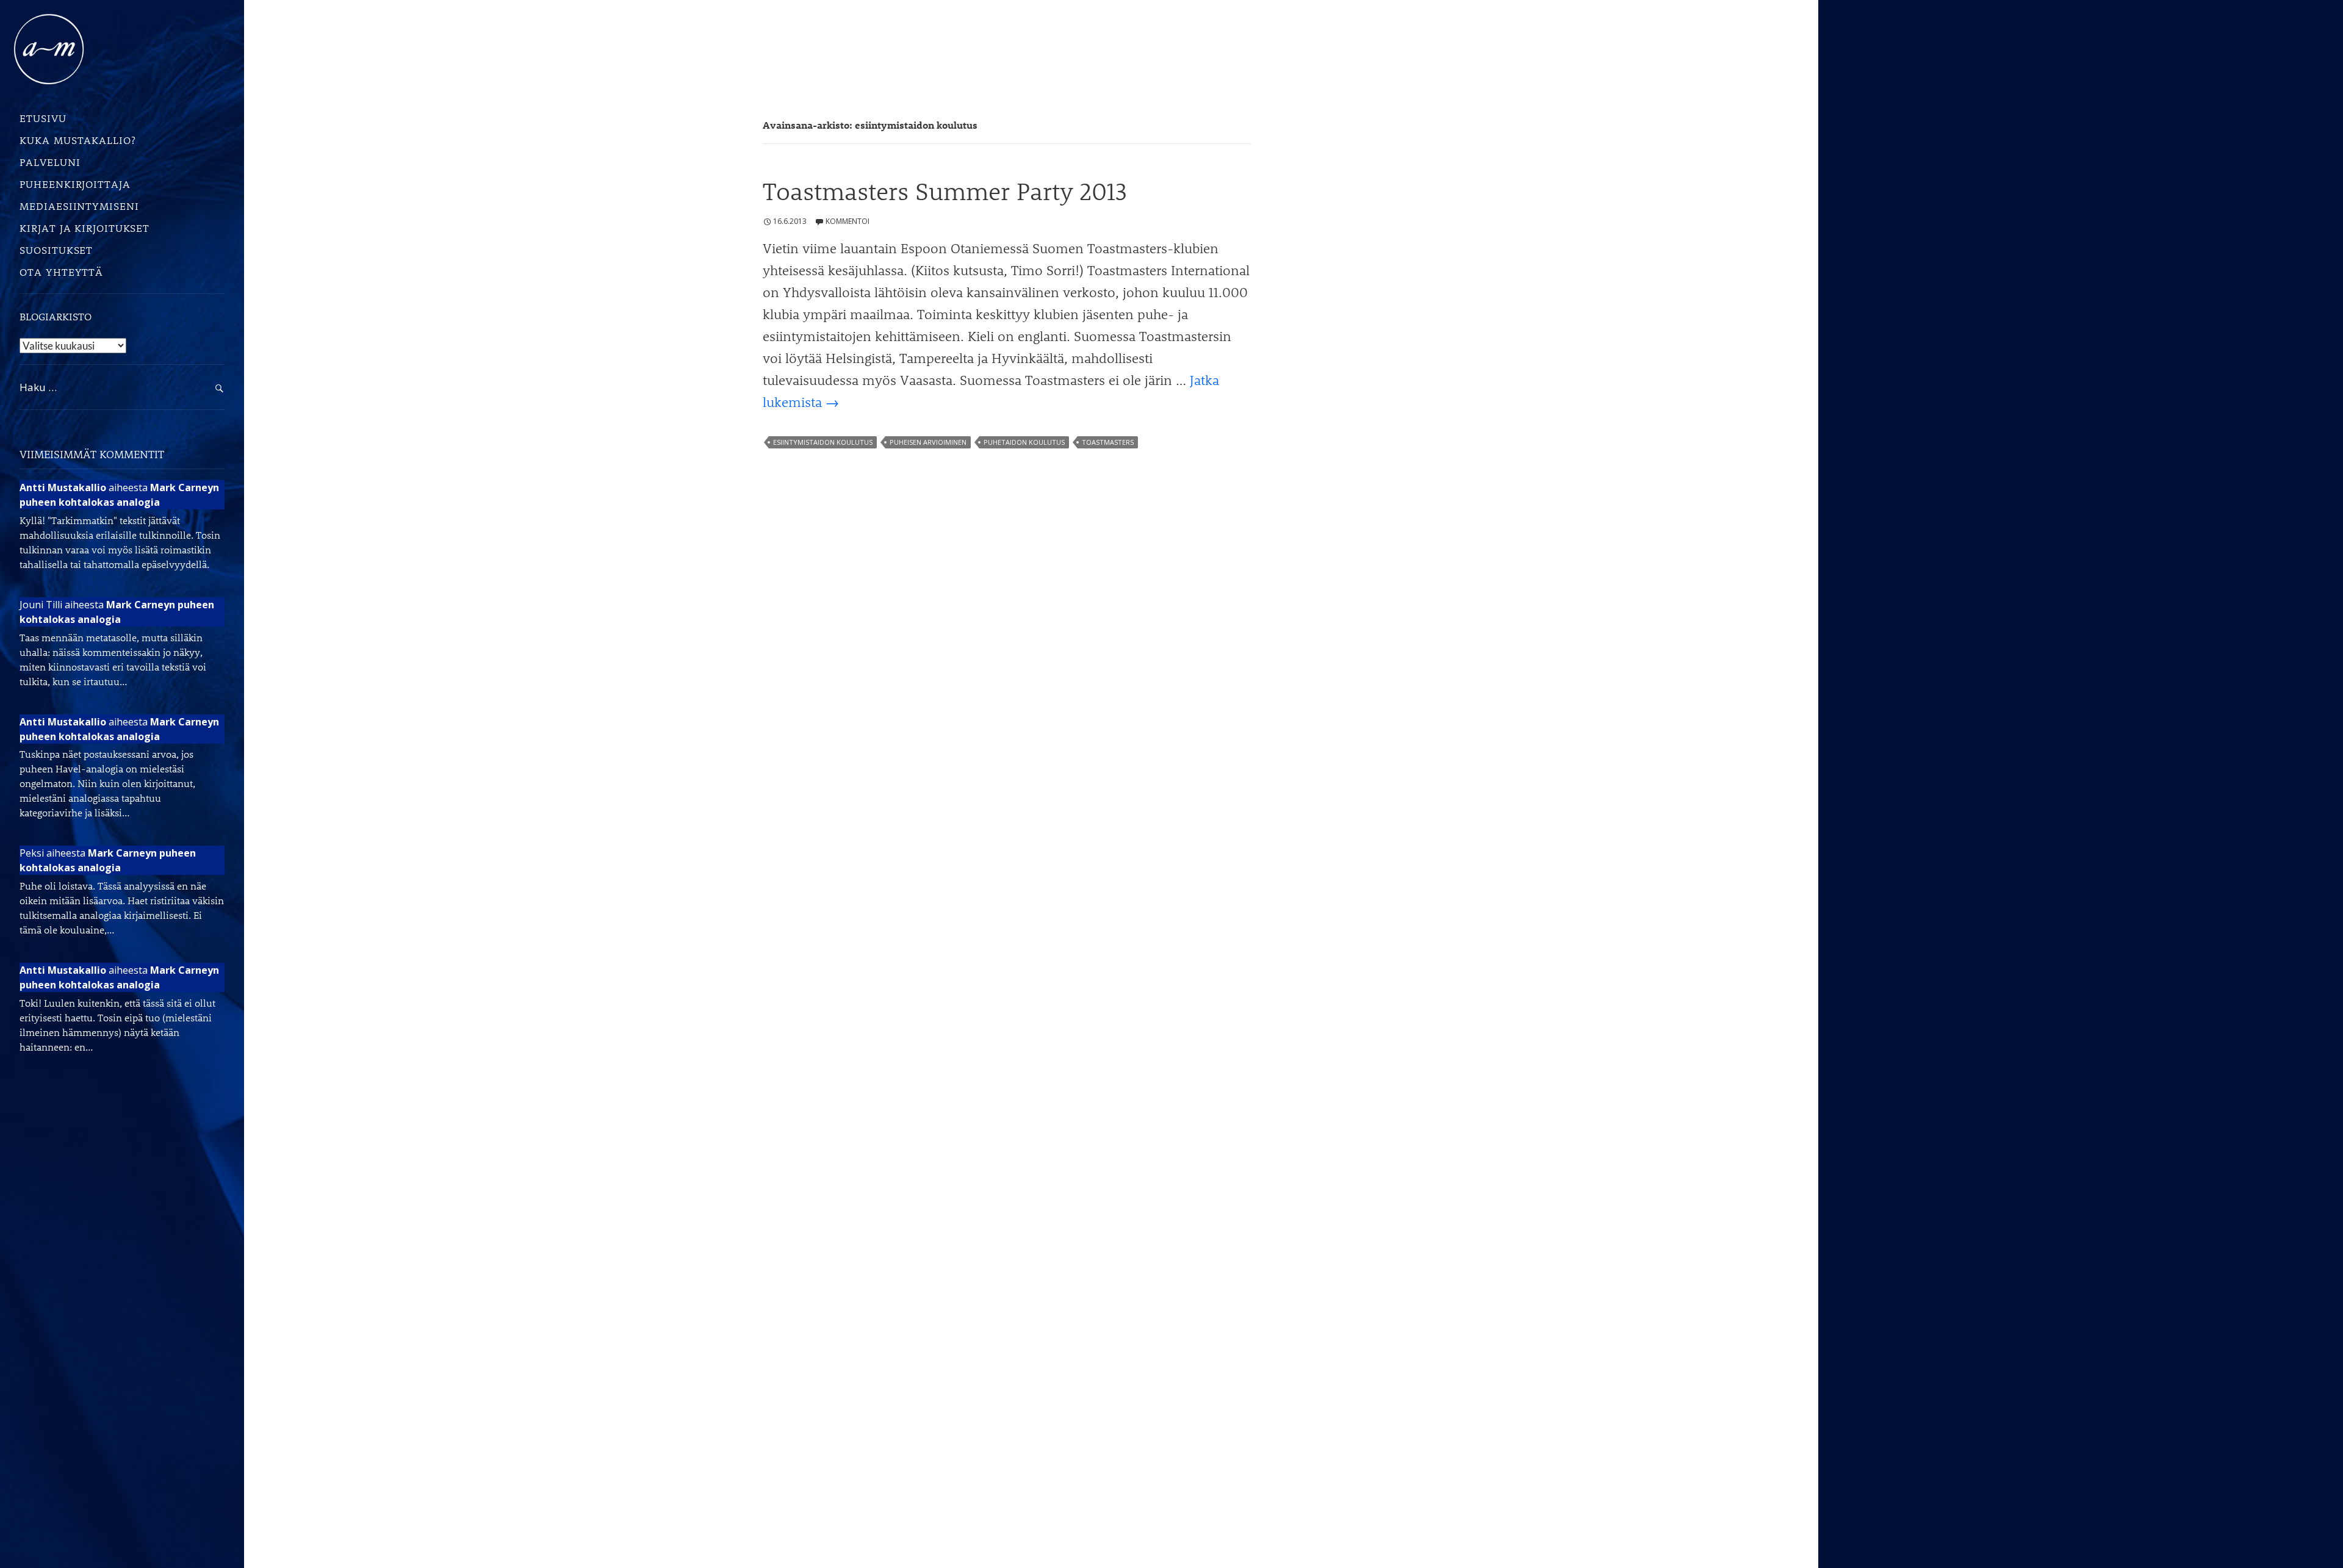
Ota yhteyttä (61, 272)
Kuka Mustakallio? (77, 140)
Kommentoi (848, 221)
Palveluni (50, 162)
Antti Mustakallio (63, 487)
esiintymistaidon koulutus (823, 442)
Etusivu (43, 118)
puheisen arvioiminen (928, 442)
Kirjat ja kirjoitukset (85, 228)
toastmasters (1108, 442)
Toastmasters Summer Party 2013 (945, 191)
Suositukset (56, 250)
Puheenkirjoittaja (75, 184)
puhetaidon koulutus (1024, 442)
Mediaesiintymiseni (79, 206)
